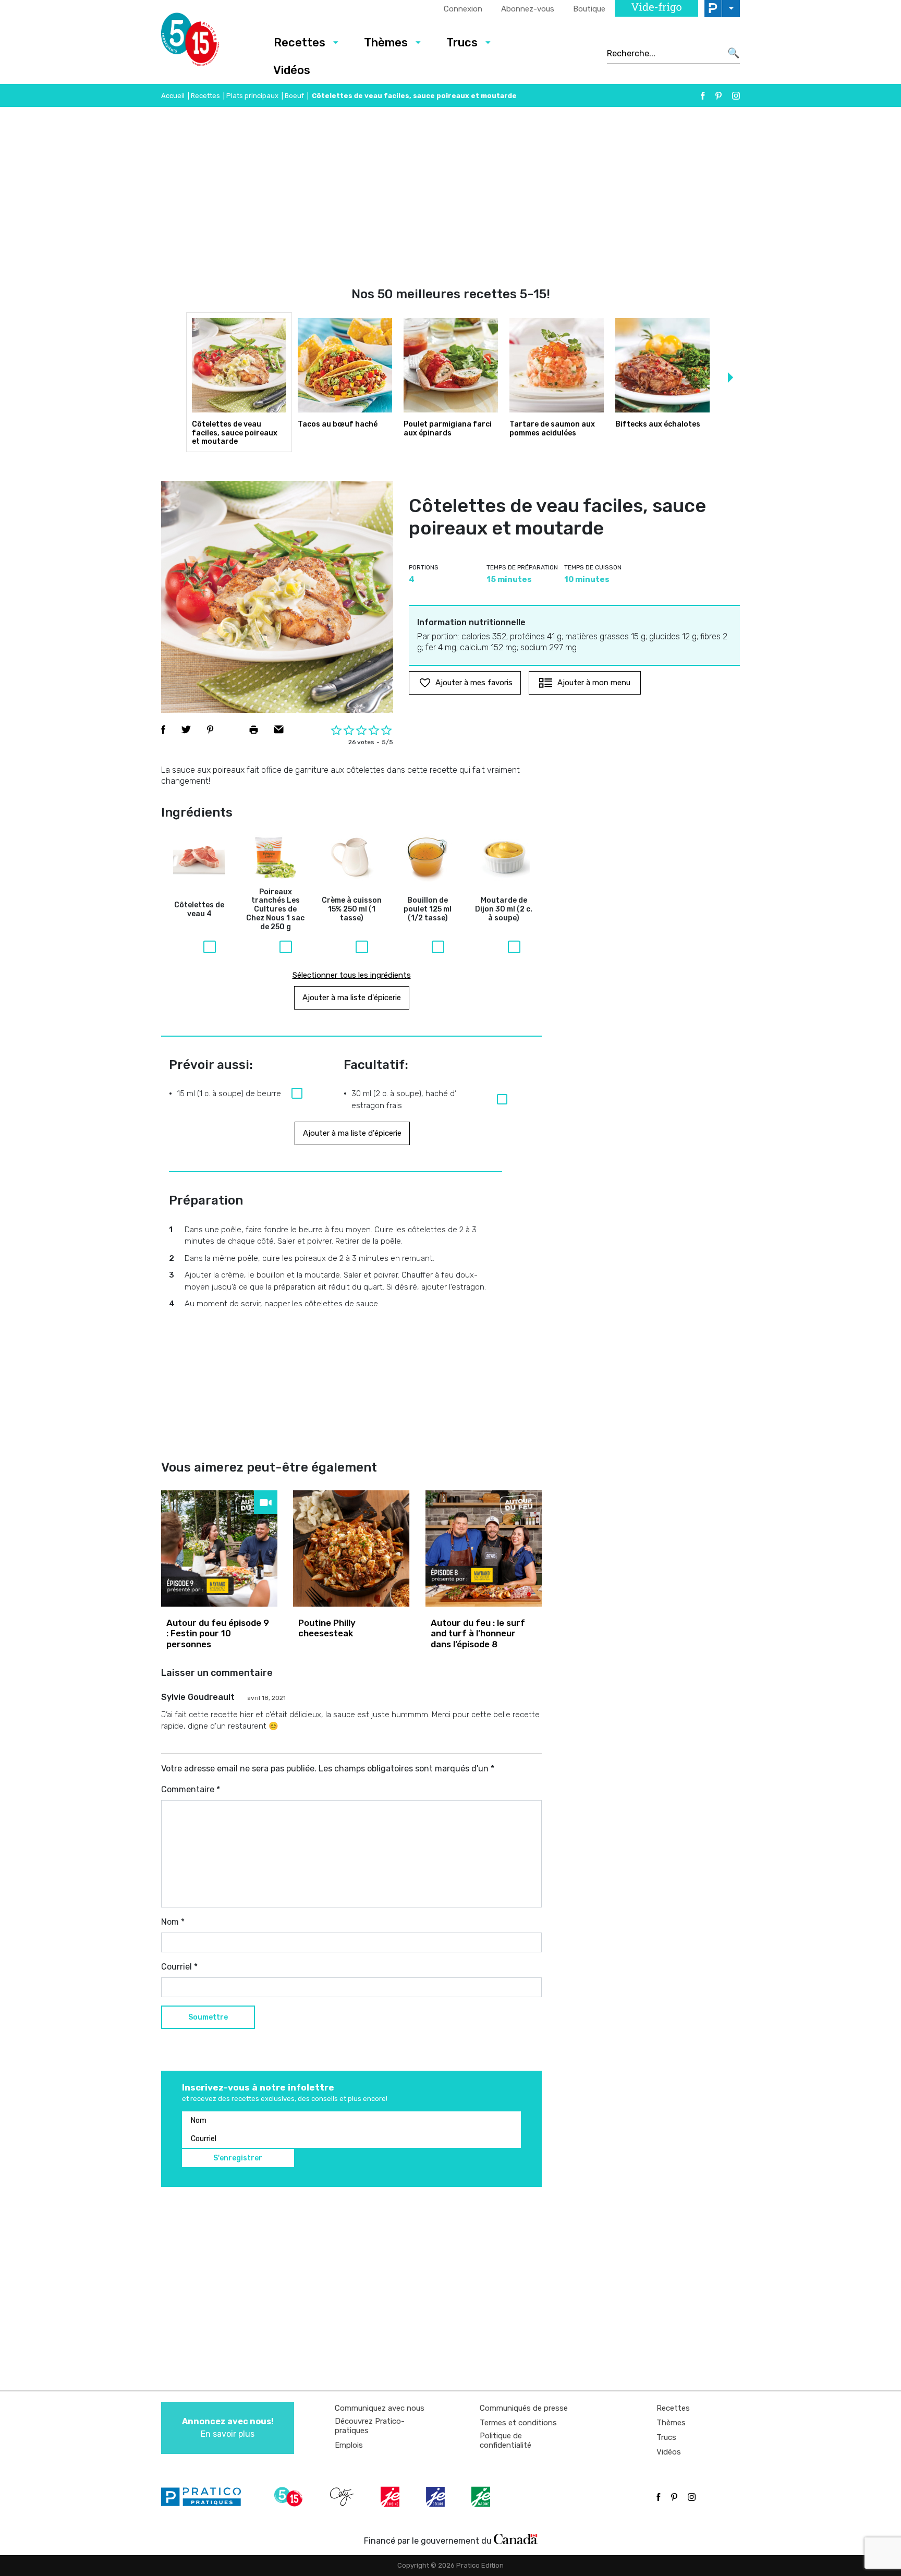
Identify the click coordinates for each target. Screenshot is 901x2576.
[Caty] (343, 2497)
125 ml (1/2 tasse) (428, 909)
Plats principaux (252, 96)
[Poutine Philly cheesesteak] (351, 1548)
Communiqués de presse (524, 2408)
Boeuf (294, 96)
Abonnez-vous (528, 9)
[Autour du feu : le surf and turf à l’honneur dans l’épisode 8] (484, 1548)
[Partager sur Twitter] (186, 730)
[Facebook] (703, 96)
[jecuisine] (391, 2497)
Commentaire (191, 1789)
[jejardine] (482, 2497)
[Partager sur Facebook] (163, 730)
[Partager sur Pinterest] (210, 730)
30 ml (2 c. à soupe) (504, 909)
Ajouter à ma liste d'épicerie (352, 998)
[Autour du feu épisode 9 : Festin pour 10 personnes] (219, 1548)
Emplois (349, 2445)
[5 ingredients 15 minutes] (207, 42)
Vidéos (292, 70)
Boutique (589, 9)
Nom (173, 1922)
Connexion (463, 9)
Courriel (179, 1967)
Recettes (300, 42)
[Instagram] (736, 96)
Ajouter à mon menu (594, 683)
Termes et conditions (518, 2423)
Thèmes (386, 42)
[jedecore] (436, 2497)
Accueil (173, 96)
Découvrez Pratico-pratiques (370, 2426)
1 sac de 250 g (275, 910)
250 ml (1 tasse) (352, 909)
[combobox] (664, 53)
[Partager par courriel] (279, 730)
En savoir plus (228, 2428)
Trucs (462, 42)
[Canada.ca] (516, 2538)
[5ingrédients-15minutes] (290, 2497)
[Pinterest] (719, 96)
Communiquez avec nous (380, 2408)
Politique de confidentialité (506, 2440)
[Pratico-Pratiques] (205, 2497)
